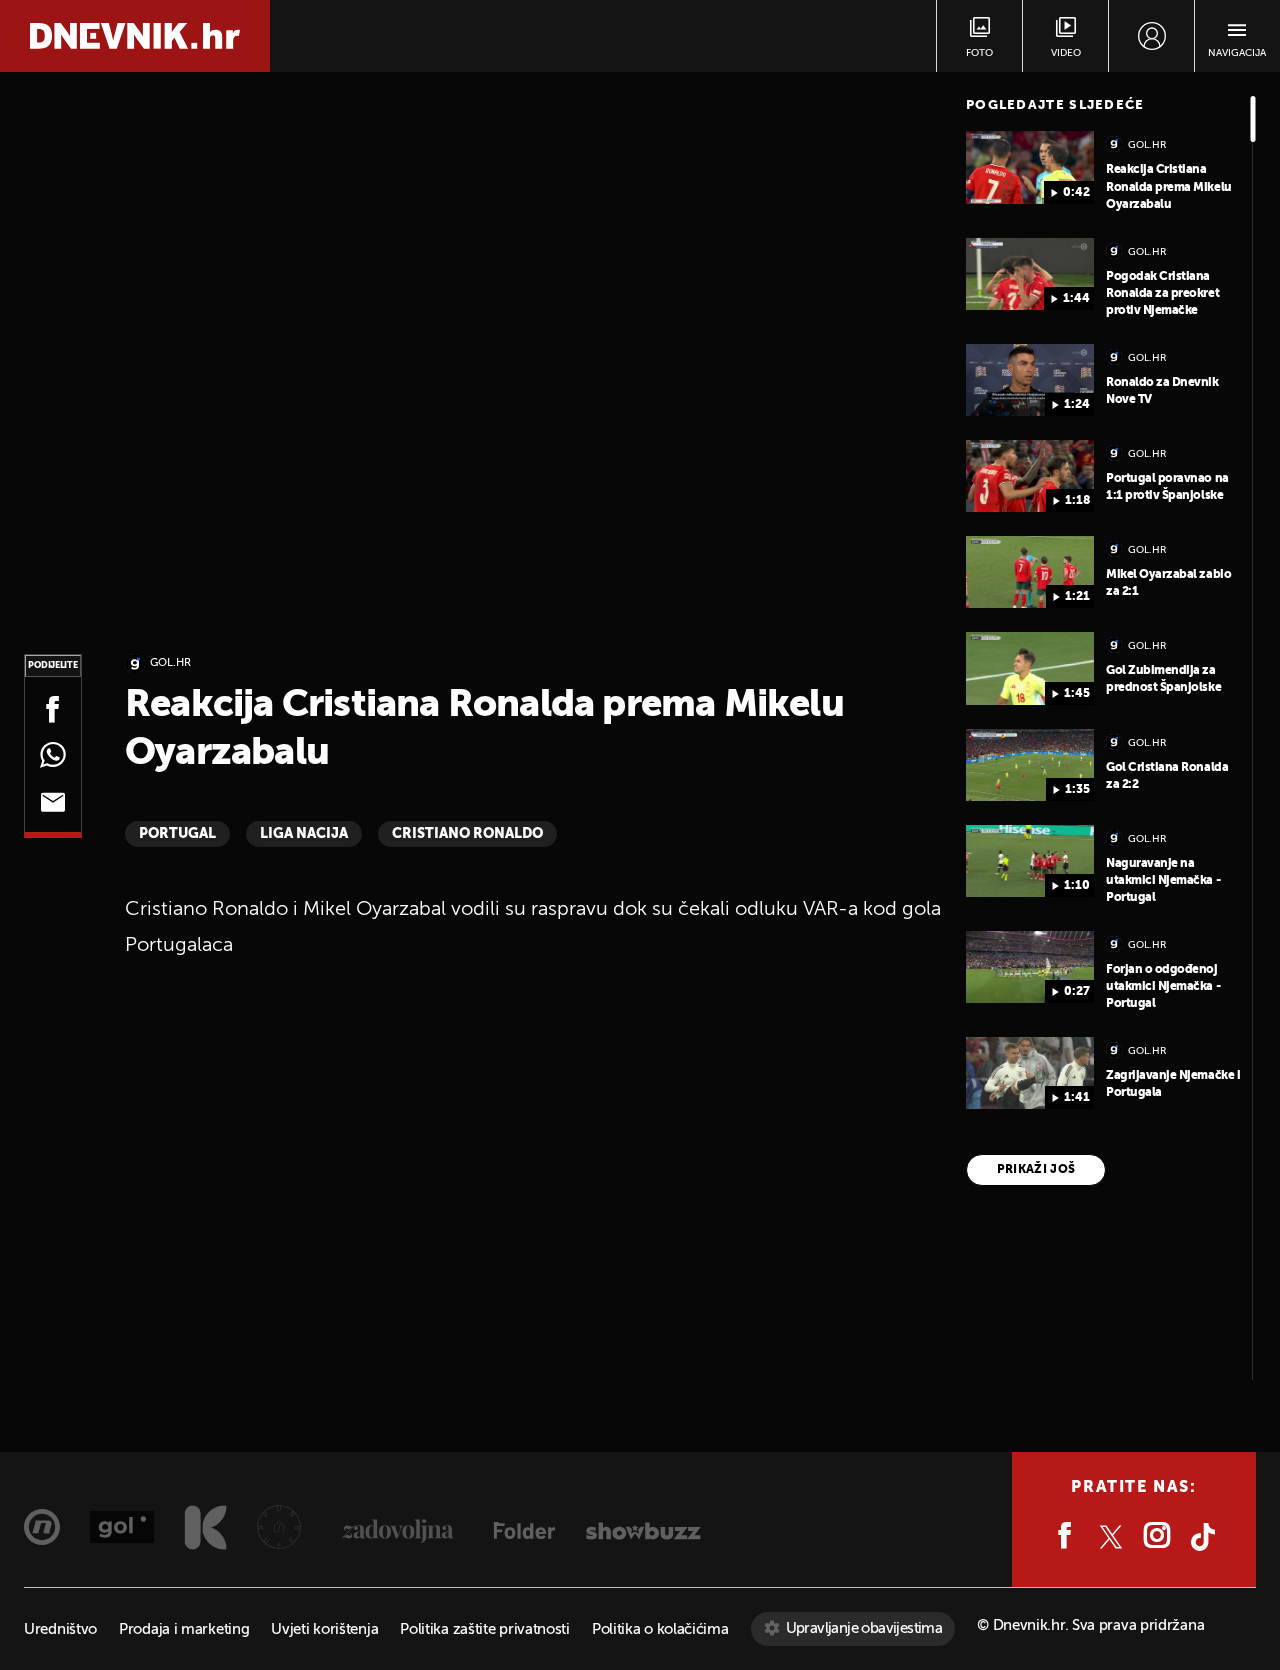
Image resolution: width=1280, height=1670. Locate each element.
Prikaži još (1036, 1170)
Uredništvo (60, 1629)
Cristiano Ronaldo (467, 834)
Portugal (177, 834)
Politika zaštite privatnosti (485, 1629)
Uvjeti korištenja (324, 1629)
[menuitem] (1151, 36)
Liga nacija (304, 834)
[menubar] (1151, 36)
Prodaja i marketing (184, 1629)
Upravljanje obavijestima (864, 1628)
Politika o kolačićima (660, 1629)
